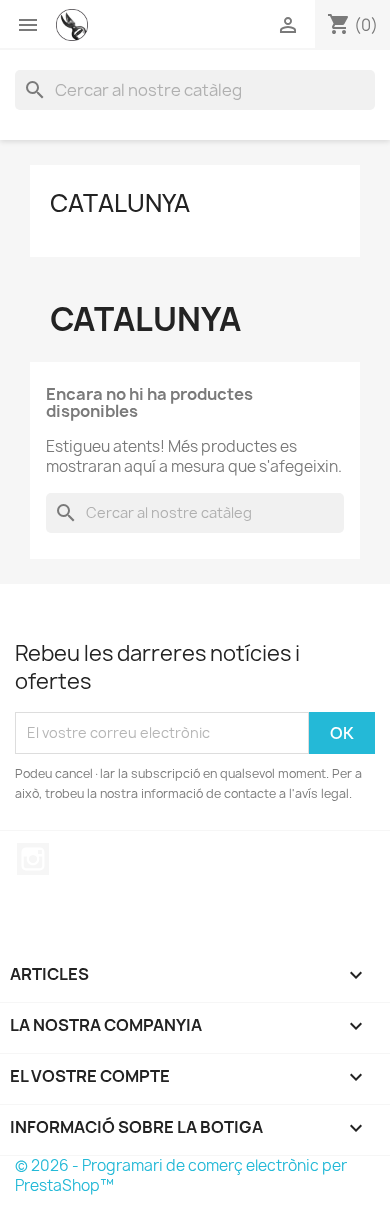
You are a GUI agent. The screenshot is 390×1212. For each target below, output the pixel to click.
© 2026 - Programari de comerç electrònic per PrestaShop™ (181, 1175)
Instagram (33, 859)
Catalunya (120, 203)
